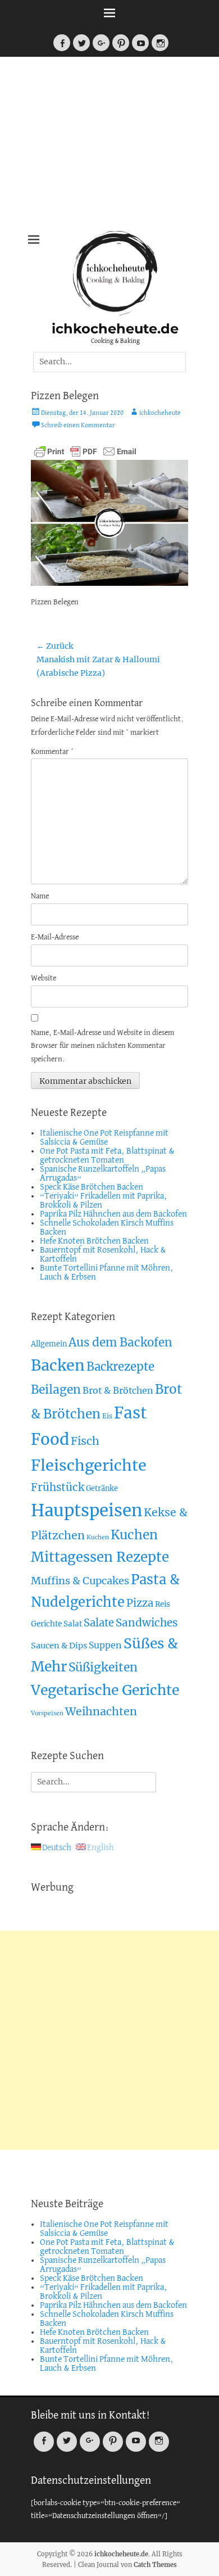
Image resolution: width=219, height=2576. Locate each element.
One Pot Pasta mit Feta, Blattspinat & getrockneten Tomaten (107, 1156)
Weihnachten (101, 1711)
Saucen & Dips (59, 1646)
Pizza (140, 1603)
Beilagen (56, 1389)
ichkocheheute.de (115, 329)
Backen (58, 1365)
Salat (73, 1624)
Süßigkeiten (103, 1667)
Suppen (105, 1645)
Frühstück (58, 1487)
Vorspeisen (47, 1713)
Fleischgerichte (89, 1465)
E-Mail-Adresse (55, 937)
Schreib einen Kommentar (78, 426)
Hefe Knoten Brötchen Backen (94, 1241)
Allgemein (49, 1344)
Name (40, 896)
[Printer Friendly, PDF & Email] (85, 451)
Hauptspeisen (86, 1510)
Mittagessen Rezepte (100, 1557)
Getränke (102, 1488)
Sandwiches (147, 1623)
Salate (99, 1623)
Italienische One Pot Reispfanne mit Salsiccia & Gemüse (104, 1138)
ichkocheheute (160, 413)
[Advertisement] (109, 147)
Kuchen (98, 1537)
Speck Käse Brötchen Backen (92, 1187)
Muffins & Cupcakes (80, 1581)
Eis (107, 1416)
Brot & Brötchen (118, 1390)
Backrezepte (120, 1367)
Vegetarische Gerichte (105, 1690)
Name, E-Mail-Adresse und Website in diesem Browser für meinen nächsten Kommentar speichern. (102, 1047)
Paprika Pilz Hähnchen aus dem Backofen (113, 1214)
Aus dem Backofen (120, 1343)
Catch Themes (155, 2565)
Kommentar (52, 752)
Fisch (85, 1441)
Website (44, 979)
